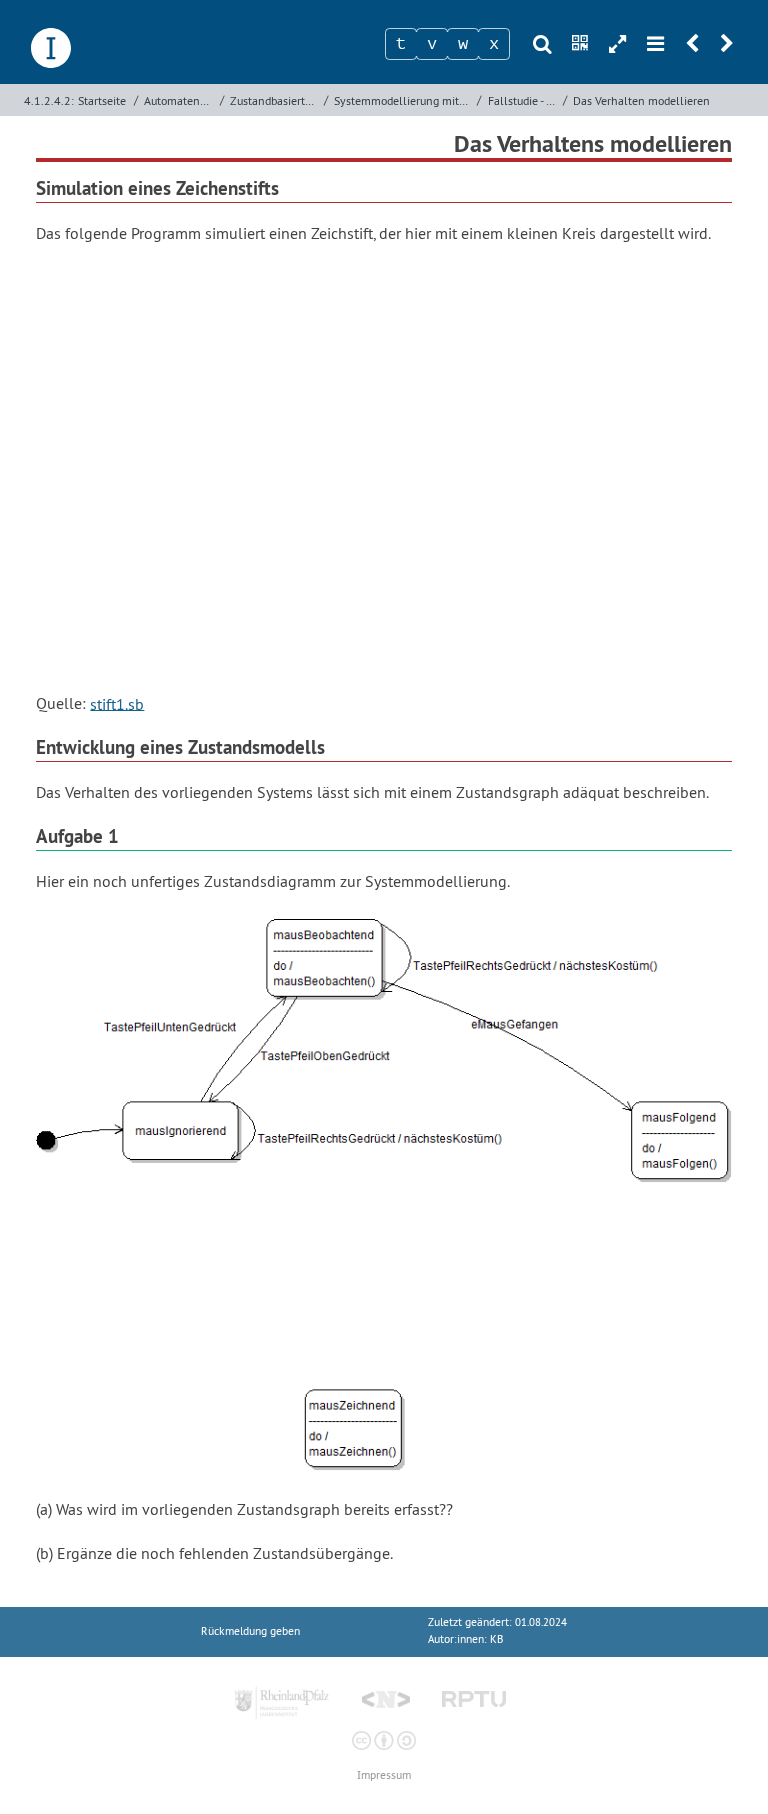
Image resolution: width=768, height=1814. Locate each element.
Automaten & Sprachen (179, 100)
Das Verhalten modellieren (641, 100)
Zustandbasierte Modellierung (274, 100)
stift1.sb (117, 703)
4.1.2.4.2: (49, 100)
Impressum (384, 1775)
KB (496, 1639)
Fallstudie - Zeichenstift (523, 100)
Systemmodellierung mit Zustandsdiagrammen (403, 100)
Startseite (102, 100)
